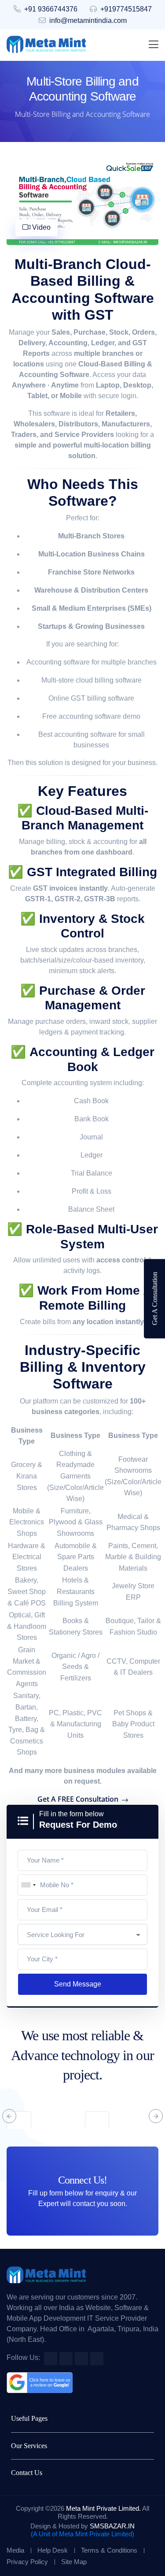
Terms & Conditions (109, 2550)
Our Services (29, 2446)
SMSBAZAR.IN (112, 2526)
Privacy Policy (27, 2562)
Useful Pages (29, 2418)
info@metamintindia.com (88, 21)
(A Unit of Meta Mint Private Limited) (82, 2534)
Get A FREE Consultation (79, 1799)
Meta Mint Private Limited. (103, 2508)
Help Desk (53, 2550)
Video (40, 227)
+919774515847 (126, 9)
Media (15, 2550)
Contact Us (27, 2473)
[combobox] (28, 1885)
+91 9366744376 (51, 9)
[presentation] (9, 2116)
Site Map (74, 2562)
